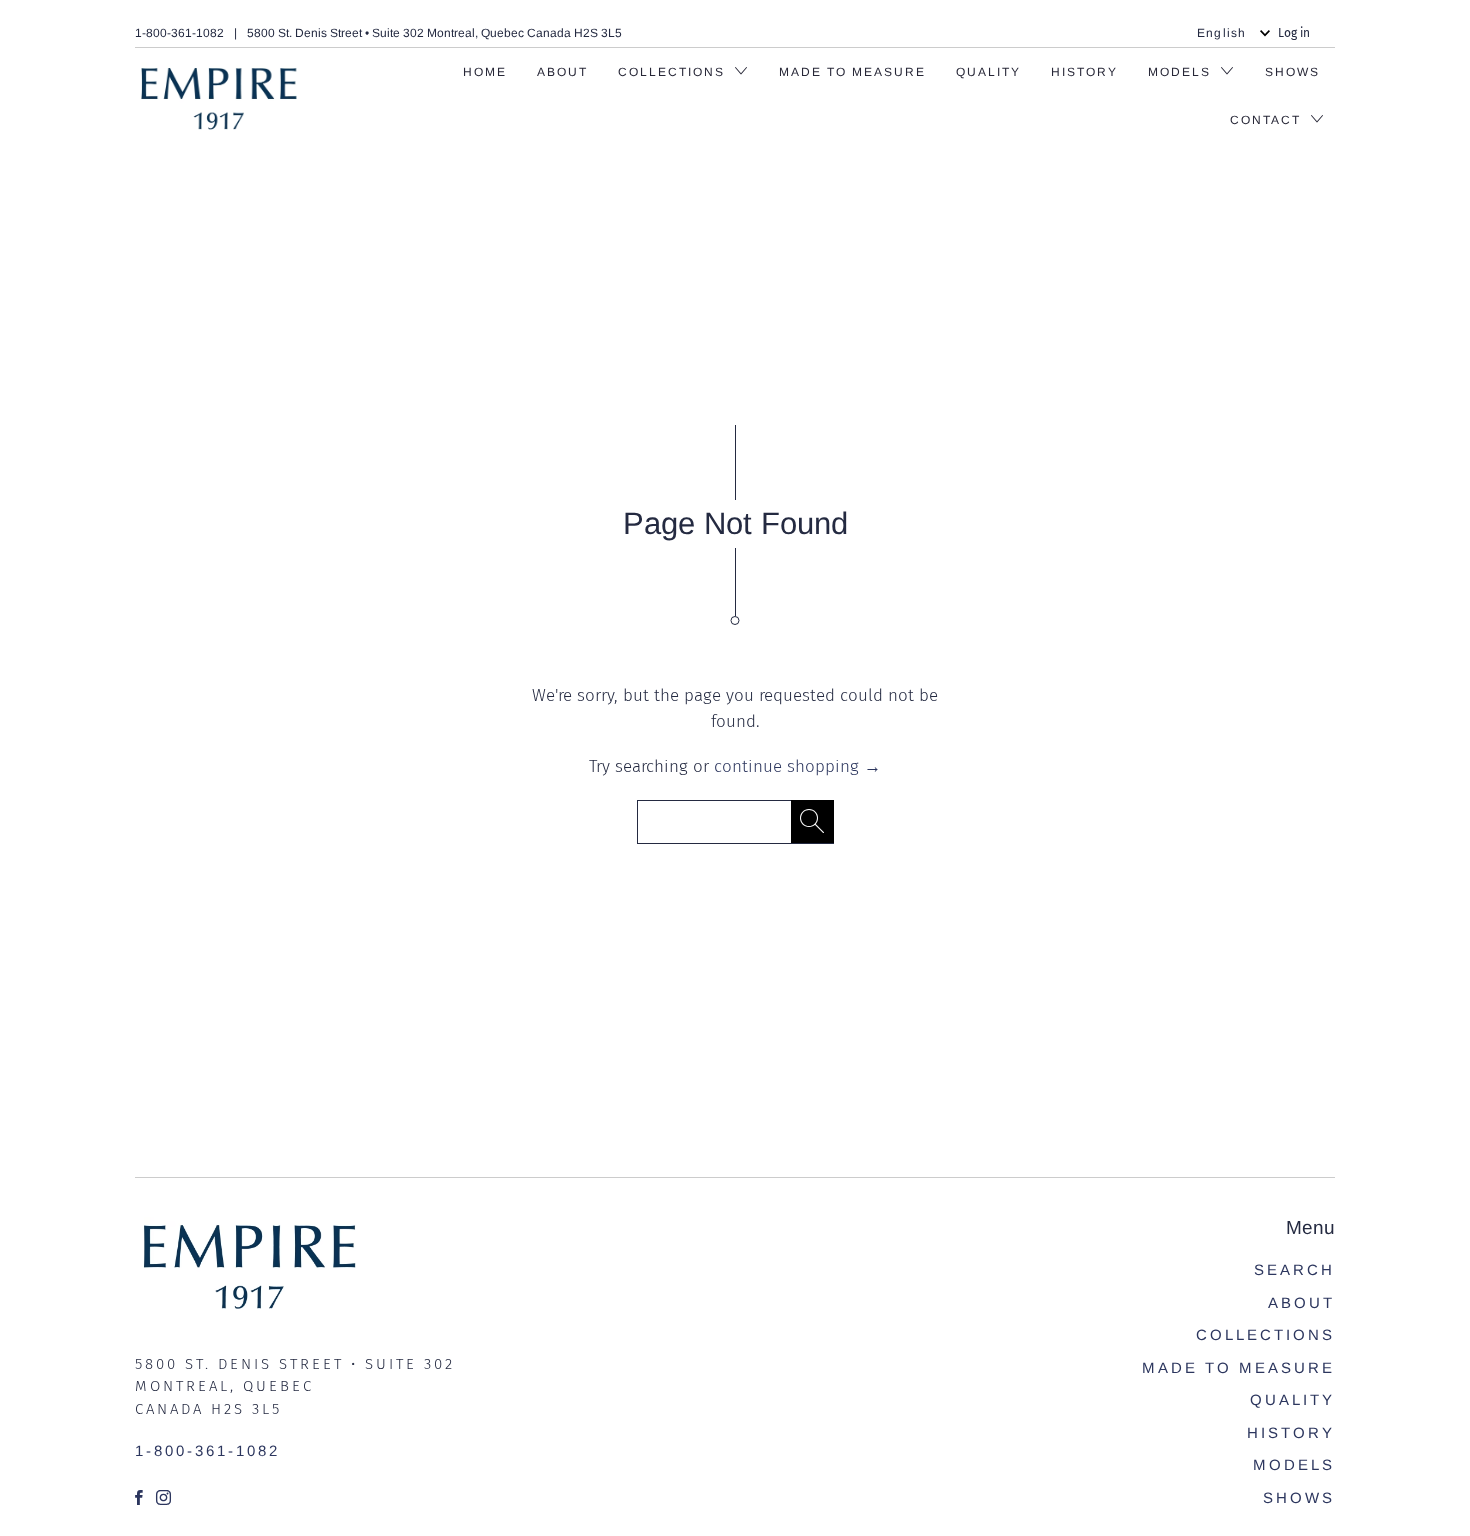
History (1084, 72)
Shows (1292, 72)
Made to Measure (852, 72)
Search (1294, 1269)
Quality (988, 72)
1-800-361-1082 (179, 33)
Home (485, 72)
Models (1294, 1464)
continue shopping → (797, 766)
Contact (1268, 120)
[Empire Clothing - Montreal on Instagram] (165, 1497)
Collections (674, 72)
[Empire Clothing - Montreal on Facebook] (140, 1497)
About (562, 72)
